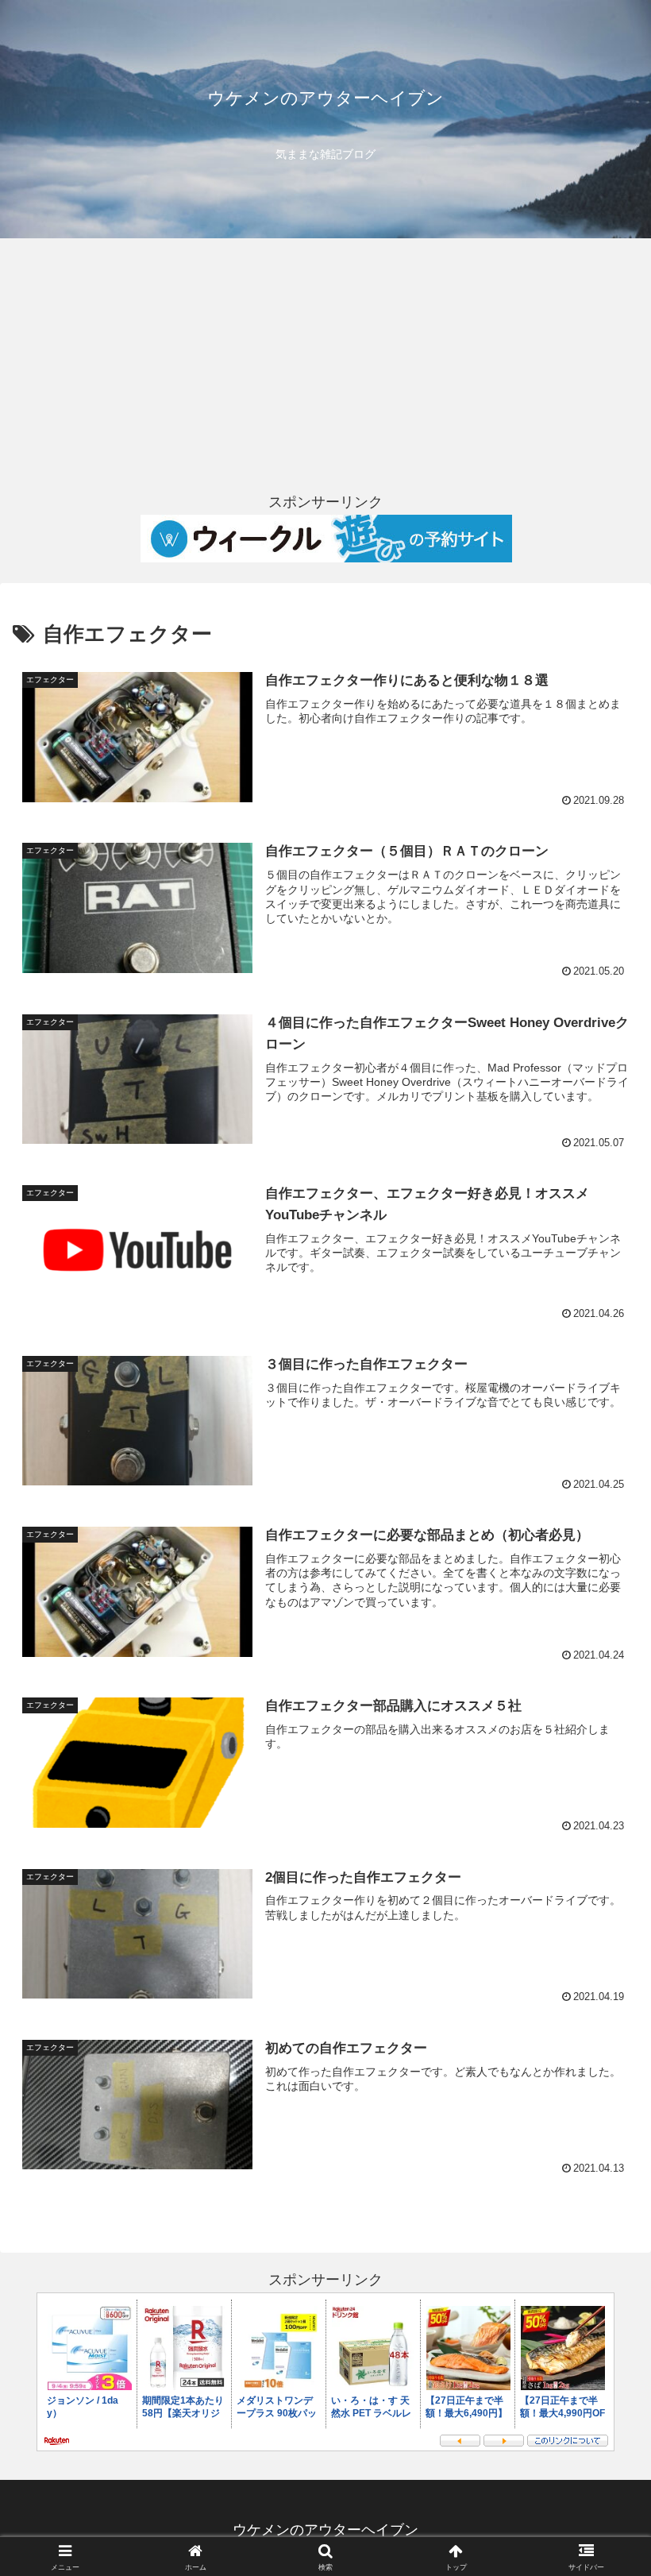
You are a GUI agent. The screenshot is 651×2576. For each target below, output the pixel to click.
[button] (602, 2205)
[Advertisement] (325, 364)
